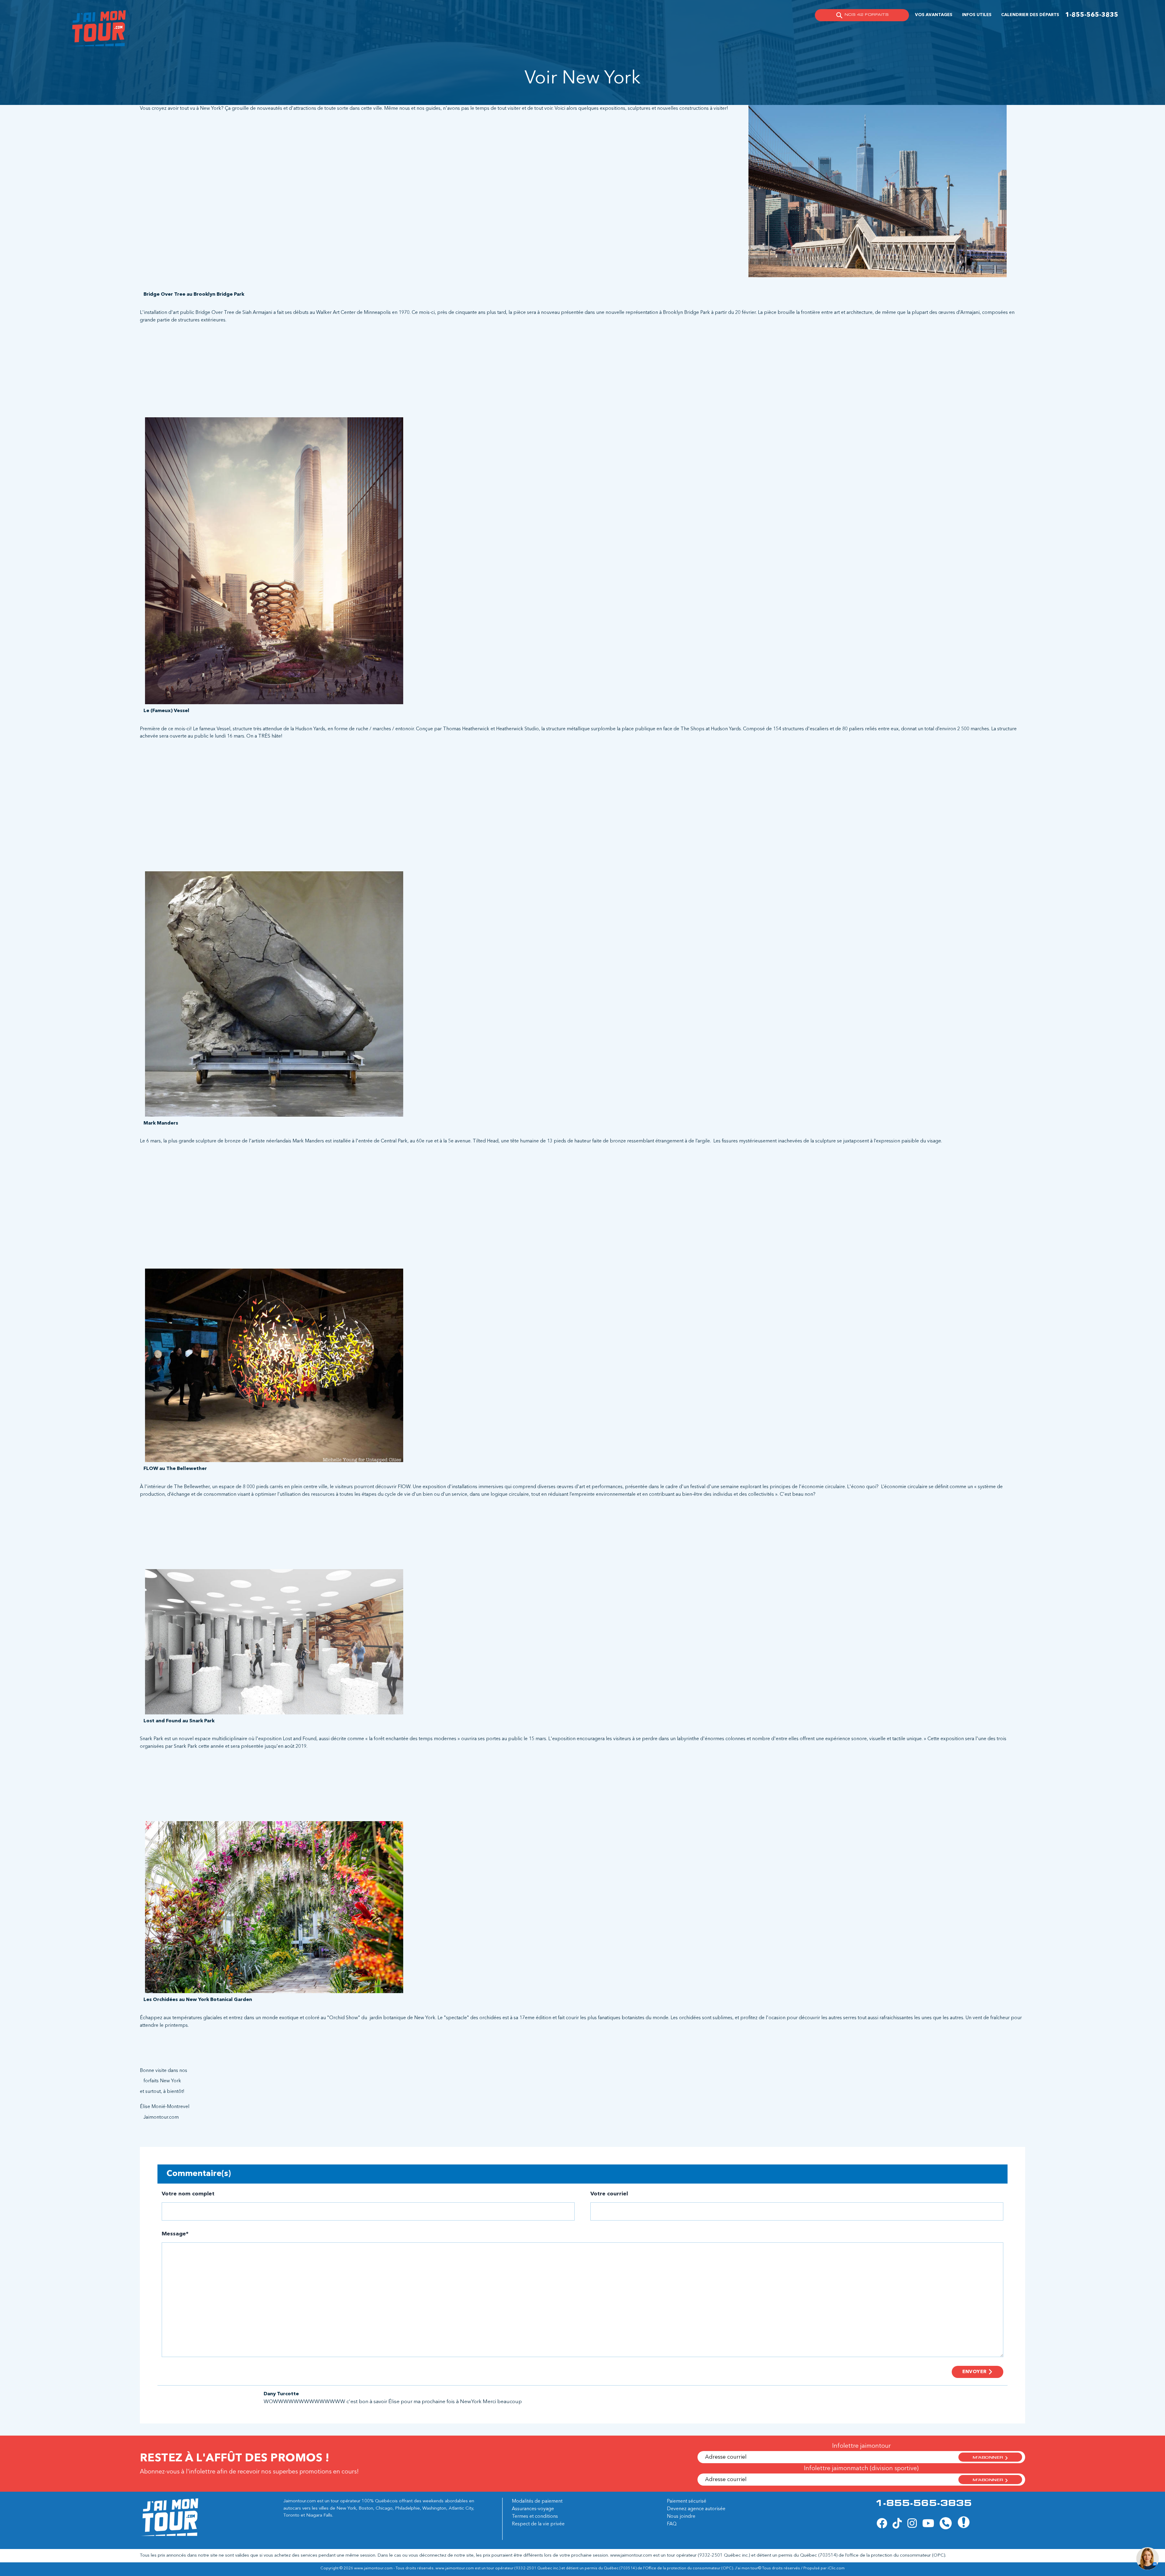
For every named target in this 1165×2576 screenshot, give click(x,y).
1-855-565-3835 (1092, 15)
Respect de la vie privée (538, 2524)
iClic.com (836, 2568)
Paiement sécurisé (687, 2501)
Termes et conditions (535, 2517)
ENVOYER (974, 2372)
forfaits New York (162, 2081)
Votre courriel (609, 2194)
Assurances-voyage (533, 2509)
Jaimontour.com (161, 2117)
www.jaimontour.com (631, 2556)
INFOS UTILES (977, 15)
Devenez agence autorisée (696, 2509)
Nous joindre (681, 2517)
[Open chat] (1148, 2559)
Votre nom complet (188, 2194)
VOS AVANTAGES (934, 15)
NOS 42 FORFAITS (867, 15)
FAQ (672, 2524)
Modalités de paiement (537, 2501)
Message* (175, 2234)
